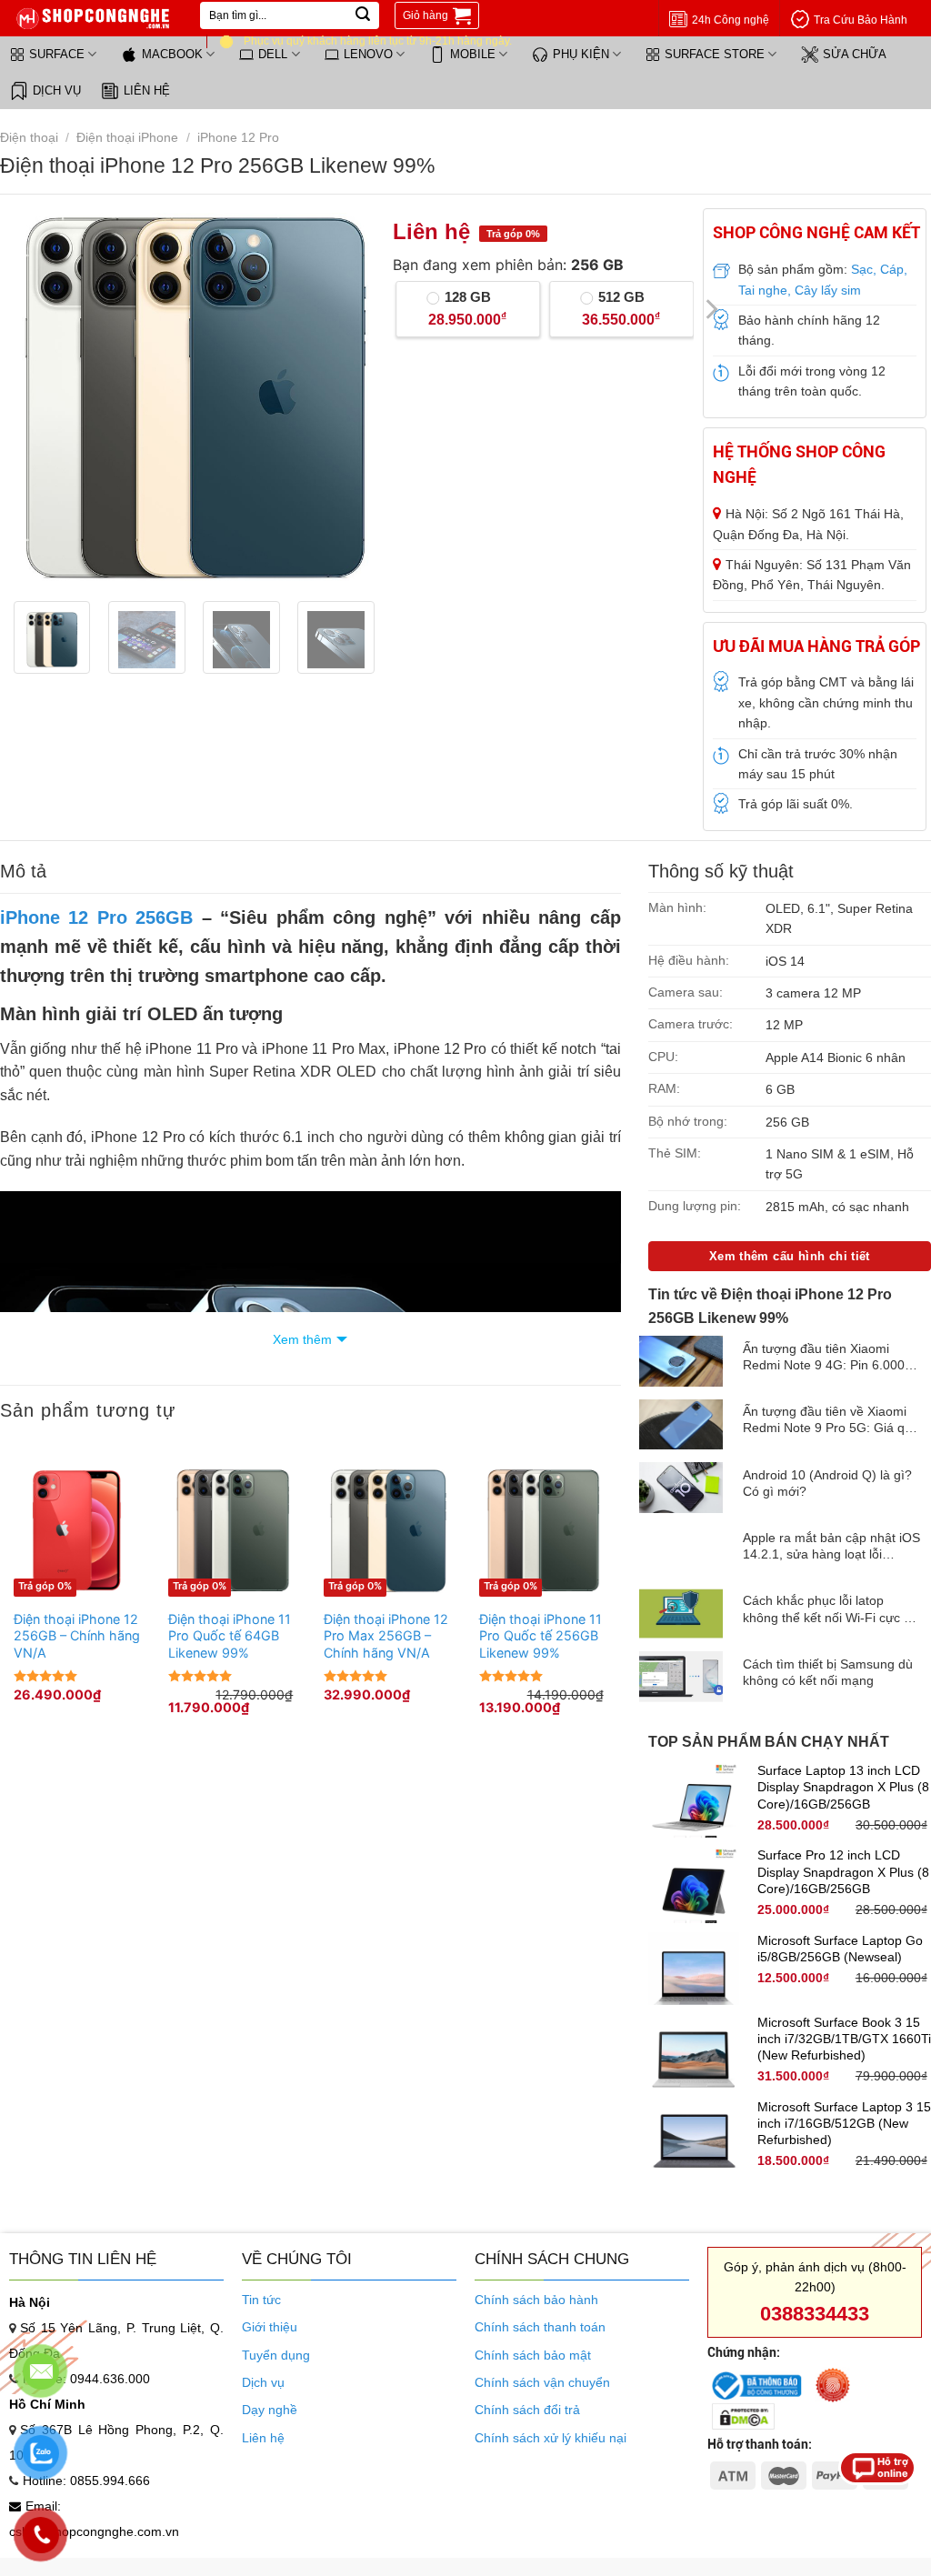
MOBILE (473, 54)
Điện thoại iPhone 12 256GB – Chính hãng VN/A (77, 1636)
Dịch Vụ (57, 90)
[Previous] (35, 398)
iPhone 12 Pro (238, 137)
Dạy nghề (270, 2410)
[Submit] (363, 15)
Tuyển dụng (276, 2355)
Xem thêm (302, 1339)
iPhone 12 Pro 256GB (96, 917)
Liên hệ (147, 90)
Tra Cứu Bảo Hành (861, 20)
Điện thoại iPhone (127, 137)
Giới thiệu (270, 2327)
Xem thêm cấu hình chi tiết (790, 1256)
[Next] (353, 398)
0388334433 (815, 2314)
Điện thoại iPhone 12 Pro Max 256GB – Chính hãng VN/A (386, 1636)
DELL (273, 54)
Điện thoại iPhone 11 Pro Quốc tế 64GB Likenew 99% (230, 1636)
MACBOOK (172, 54)
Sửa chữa (855, 54)
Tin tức (261, 2300)
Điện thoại (29, 137)
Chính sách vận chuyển (542, 2382)
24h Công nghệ (731, 20)
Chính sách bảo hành (536, 2300)
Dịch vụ (263, 2382)
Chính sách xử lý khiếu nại (551, 2438)
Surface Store (715, 54)
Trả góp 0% (45, 1586)
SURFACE (57, 54)
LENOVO (368, 54)
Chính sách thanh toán (540, 2327)
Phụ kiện (581, 54)
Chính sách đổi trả (527, 2410)
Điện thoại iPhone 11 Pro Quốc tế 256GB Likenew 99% (541, 1636)
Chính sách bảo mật (533, 2355)
